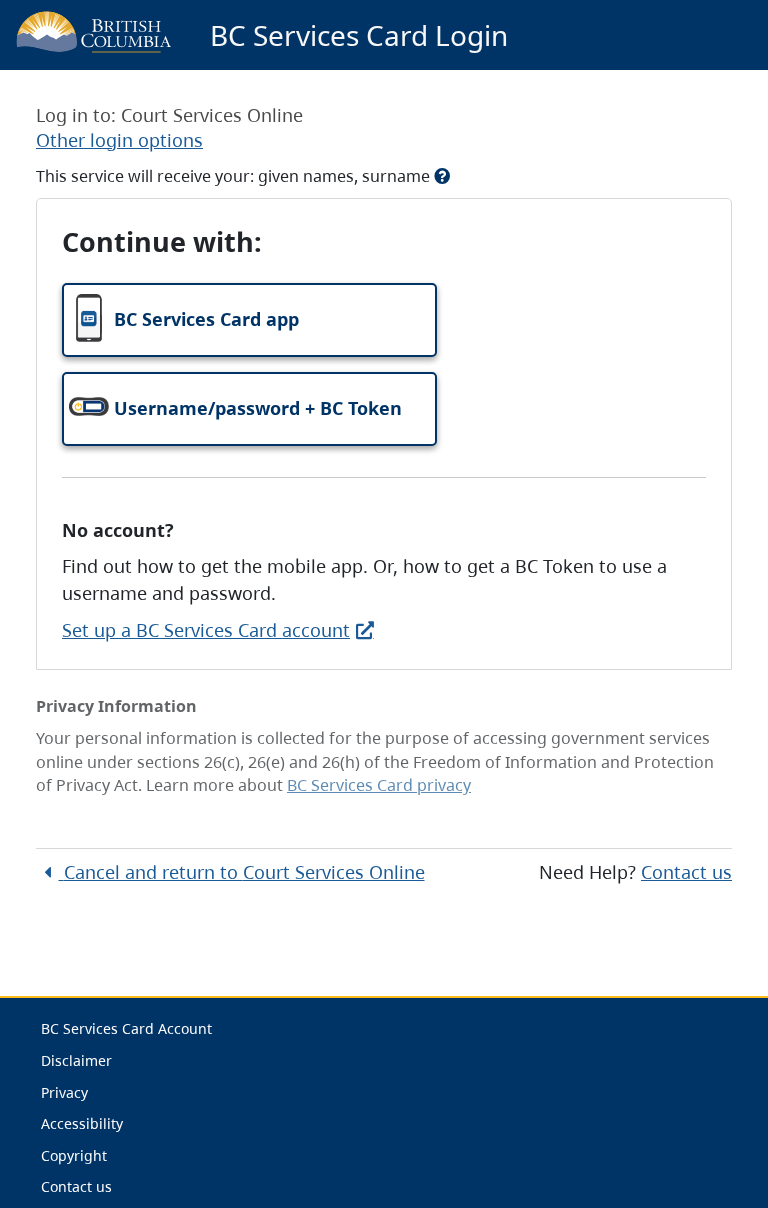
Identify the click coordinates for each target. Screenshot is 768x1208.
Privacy (64, 1092)
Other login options (119, 140)
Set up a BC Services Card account (206, 630)
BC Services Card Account (126, 1028)
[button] (249, 320)
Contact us (686, 872)
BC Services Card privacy (379, 785)
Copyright (74, 1155)
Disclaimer (76, 1060)
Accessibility (82, 1123)
